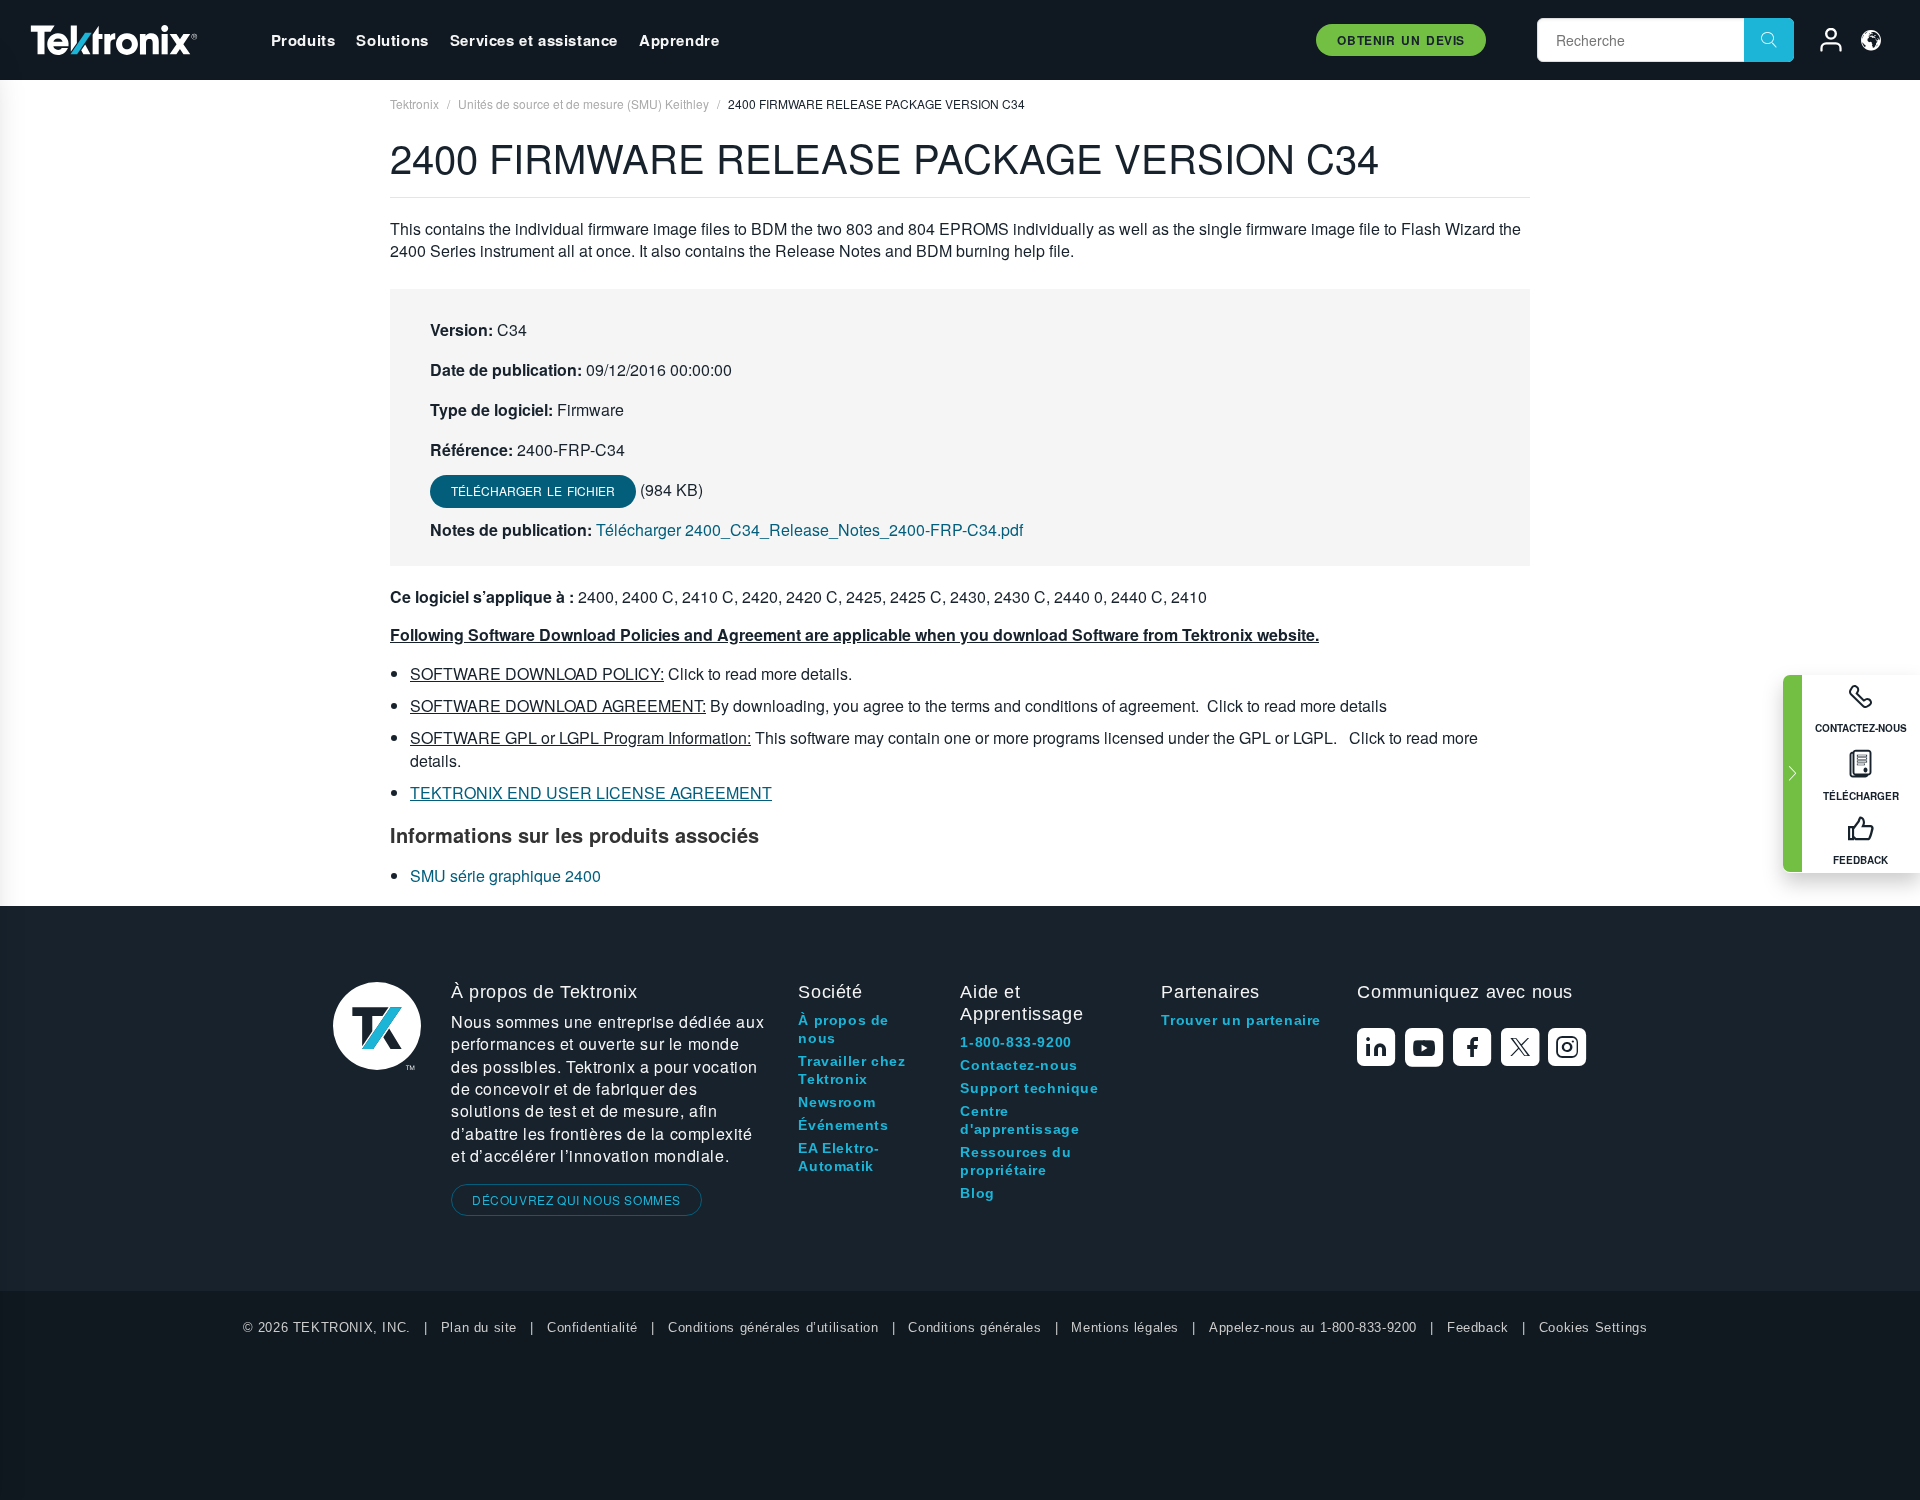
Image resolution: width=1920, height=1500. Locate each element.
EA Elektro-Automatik (839, 1157)
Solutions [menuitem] (392, 40)
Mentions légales (1125, 1327)
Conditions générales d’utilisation (773, 1327)
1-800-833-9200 (1015, 1042)
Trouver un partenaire (1241, 1020)
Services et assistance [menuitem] (534, 40)
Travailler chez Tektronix (851, 1070)
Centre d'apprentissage (1019, 1120)
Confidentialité (592, 1327)
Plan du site (479, 1327)
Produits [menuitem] (303, 40)
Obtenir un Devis (1401, 40)
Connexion (1822, 43)
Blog (977, 1193)
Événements (843, 1125)
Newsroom (836, 1102)
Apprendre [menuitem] (679, 40)
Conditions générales (974, 1327)
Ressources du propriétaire (1015, 1161)
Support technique (1029, 1088)
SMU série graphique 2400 (505, 875)
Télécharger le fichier (533, 490)
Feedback (1478, 1327)
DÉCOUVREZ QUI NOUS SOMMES (576, 1199)
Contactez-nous (1018, 1065)
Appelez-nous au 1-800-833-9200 (1313, 1327)
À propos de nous (843, 1029)
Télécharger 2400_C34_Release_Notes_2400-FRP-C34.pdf (809, 529)
